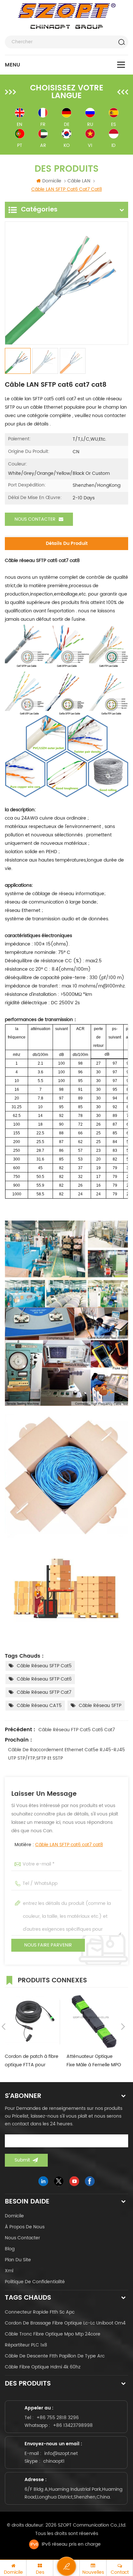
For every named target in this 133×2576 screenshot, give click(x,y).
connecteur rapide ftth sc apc (40, 2312)
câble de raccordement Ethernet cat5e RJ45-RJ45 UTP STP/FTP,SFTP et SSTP (66, 1754)
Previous (4, 2027)
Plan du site (18, 2260)
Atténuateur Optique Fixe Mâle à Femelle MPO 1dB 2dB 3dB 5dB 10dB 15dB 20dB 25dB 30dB (94, 2061)
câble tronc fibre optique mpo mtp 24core (53, 2334)
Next (123, 2027)
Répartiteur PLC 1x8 (26, 2345)
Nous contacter (35, 519)
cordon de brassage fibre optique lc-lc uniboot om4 (65, 2323)
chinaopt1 (54, 2461)
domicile (14, 2216)
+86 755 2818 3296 (58, 2418)
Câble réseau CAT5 (39, 1706)
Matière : (59, 1845)
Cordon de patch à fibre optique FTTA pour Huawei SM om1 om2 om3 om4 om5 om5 (32, 2061)
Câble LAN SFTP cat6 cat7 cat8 (69, 1845)
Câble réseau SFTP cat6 (44, 1679)
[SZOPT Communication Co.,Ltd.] (67, 16)
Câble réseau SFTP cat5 (44, 1666)
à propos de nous (25, 2227)
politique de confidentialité (35, 2282)
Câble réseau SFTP (100, 1706)
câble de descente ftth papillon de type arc (55, 2356)
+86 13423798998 (73, 2425)
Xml (9, 2271)
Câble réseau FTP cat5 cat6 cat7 (77, 1730)
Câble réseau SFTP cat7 (44, 1692)
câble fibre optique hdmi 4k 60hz (43, 2367)
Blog (10, 2249)
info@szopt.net (61, 2453)
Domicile (52, 181)
